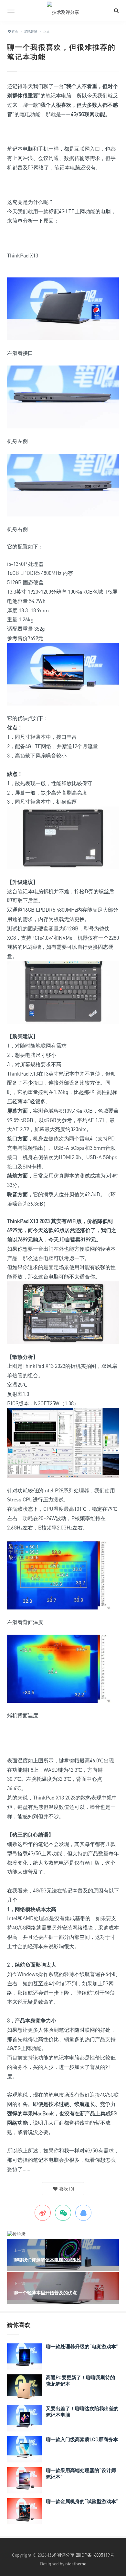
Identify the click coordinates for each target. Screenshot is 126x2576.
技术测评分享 (61, 2555)
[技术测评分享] (63, 11)
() (66, 2189)
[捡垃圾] (16, 2234)
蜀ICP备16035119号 (95, 2555)
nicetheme (76, 2564)
